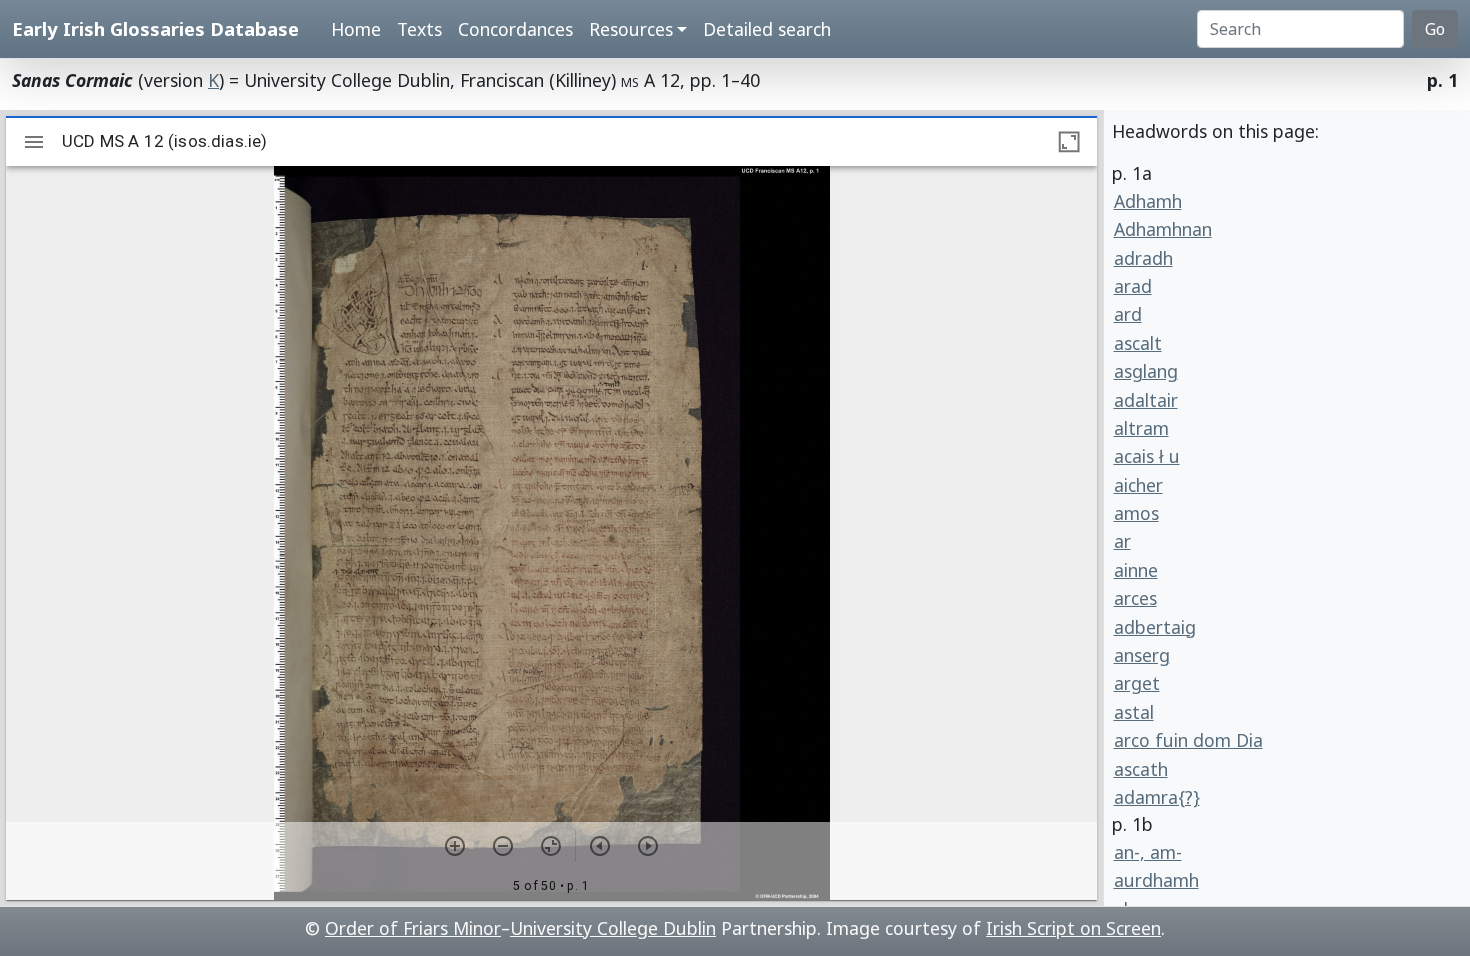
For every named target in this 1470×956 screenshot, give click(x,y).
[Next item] (648, 846)
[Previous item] (600, 846)
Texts (419, 29)
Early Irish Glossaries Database (155, 28)
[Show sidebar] (34, 142)
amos (1136, 513)
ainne (1136, 570)
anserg (1142, 655)
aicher (1138, 485)
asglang (1146, 371)
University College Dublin (613, 928)
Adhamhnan (1163, 229)
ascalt (1138, 343)
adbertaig (1155, 627)
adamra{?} (1157, 797)
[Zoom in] (455, 846)
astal (1134, 712)
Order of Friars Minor (413, 928)
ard (1128, 314)
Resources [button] (631, 29)
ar (1122, 541)
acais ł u (1147, 456)
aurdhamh (1156, 880)
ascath (1141, 769)
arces (1135, 598)
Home (356, 29)
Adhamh (1148, 201)
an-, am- (1148, 852)
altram (1141, 428)
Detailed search (767, 29)
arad (1133, 286)
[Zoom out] (503, 846)
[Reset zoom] (551, 846)
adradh (1143, 258)
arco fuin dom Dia (1188, 740)
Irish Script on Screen (1073, 928)
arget (1137, 683)
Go (1435, 29)
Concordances (515, 29)
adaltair (1146, 400)
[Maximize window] (1069, 142)
